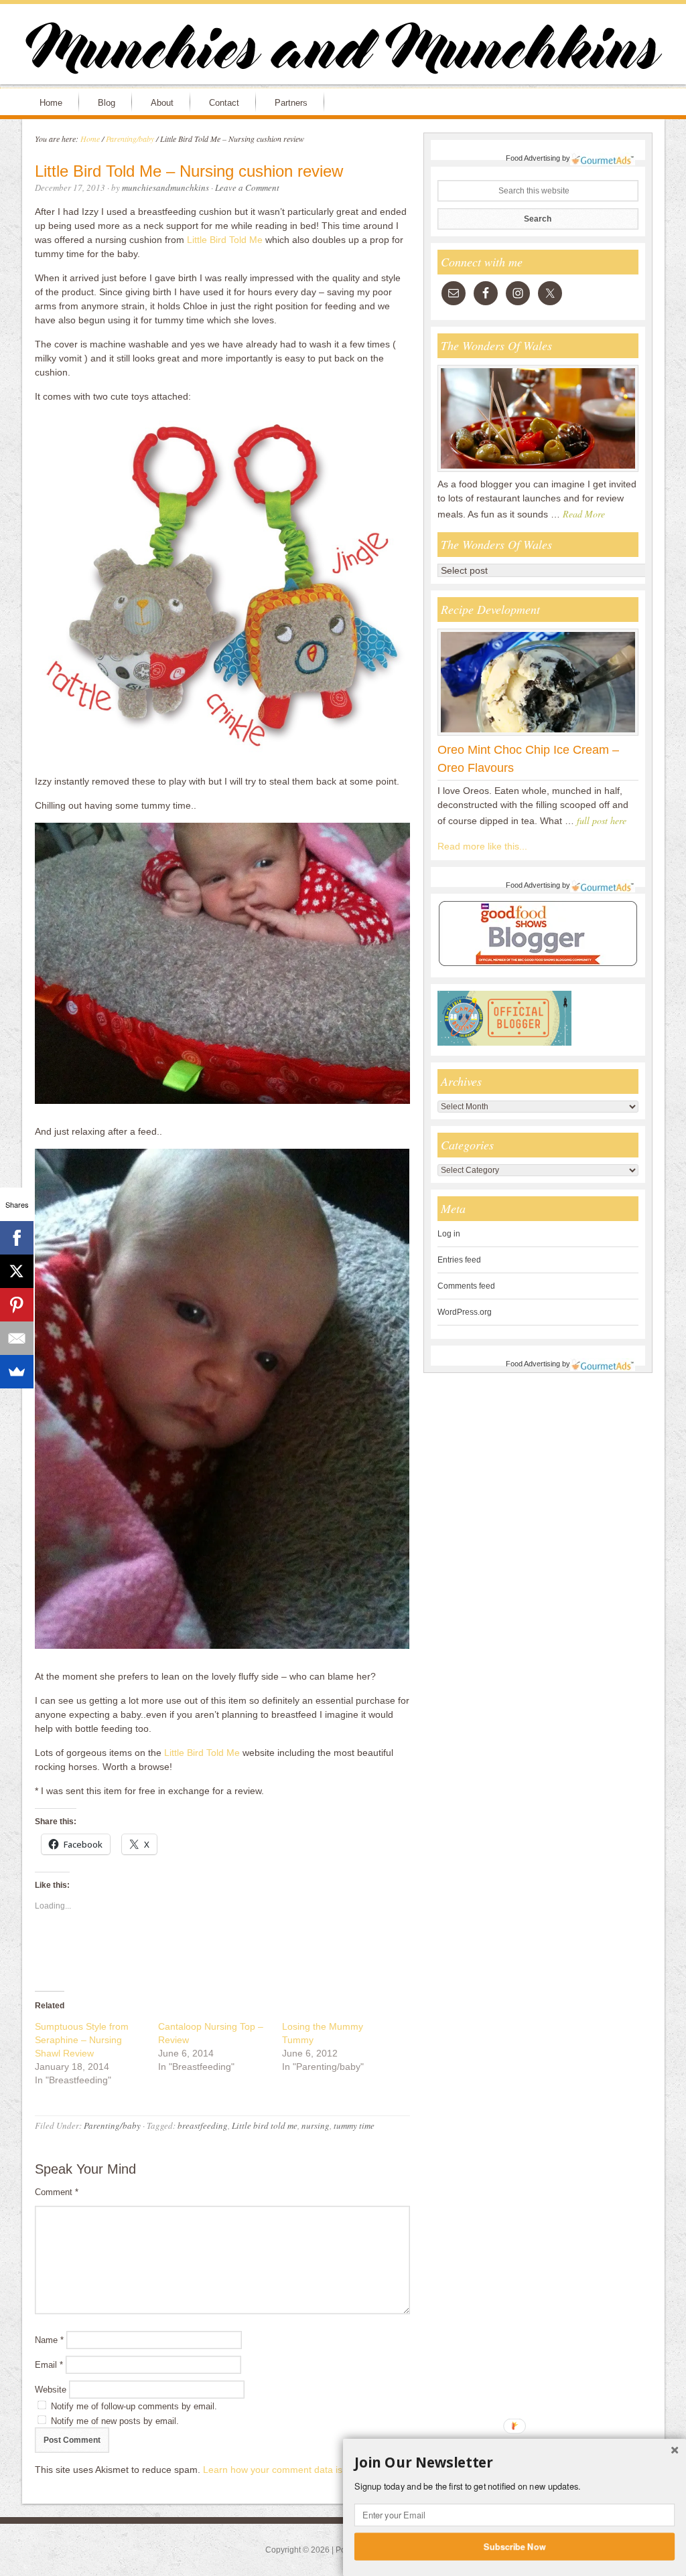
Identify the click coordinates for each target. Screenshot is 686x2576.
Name (49, 2340)
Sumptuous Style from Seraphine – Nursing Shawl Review (82, 2040)
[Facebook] (17, 1238)
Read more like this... (482, 846)
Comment (57, 2192)
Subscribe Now (515, 2546)
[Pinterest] (17, 1305)
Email (49, 2365)
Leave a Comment (247, 187)
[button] (514, 2463)
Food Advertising (533, 158)
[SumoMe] (17, 1372)
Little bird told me (265, 2125)
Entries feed (459, 1260)
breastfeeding (203, 2125)
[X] (17, 1271)
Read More (584, 514)
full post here (602, 820)
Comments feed (466, 1286)
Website (51, 2390)
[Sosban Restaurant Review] (538, 471)
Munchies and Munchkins (343, 51)
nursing (316, 2125)
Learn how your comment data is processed (296, 2470)
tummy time (354, 2125)
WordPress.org (465, 1312)
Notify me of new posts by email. (115, 2421)
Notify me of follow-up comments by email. (134, 2406)
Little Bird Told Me (226, 240)
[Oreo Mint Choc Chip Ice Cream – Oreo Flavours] (538, 735)
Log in (449, 1234)
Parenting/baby (112, 2125)
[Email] (17, 1338)
